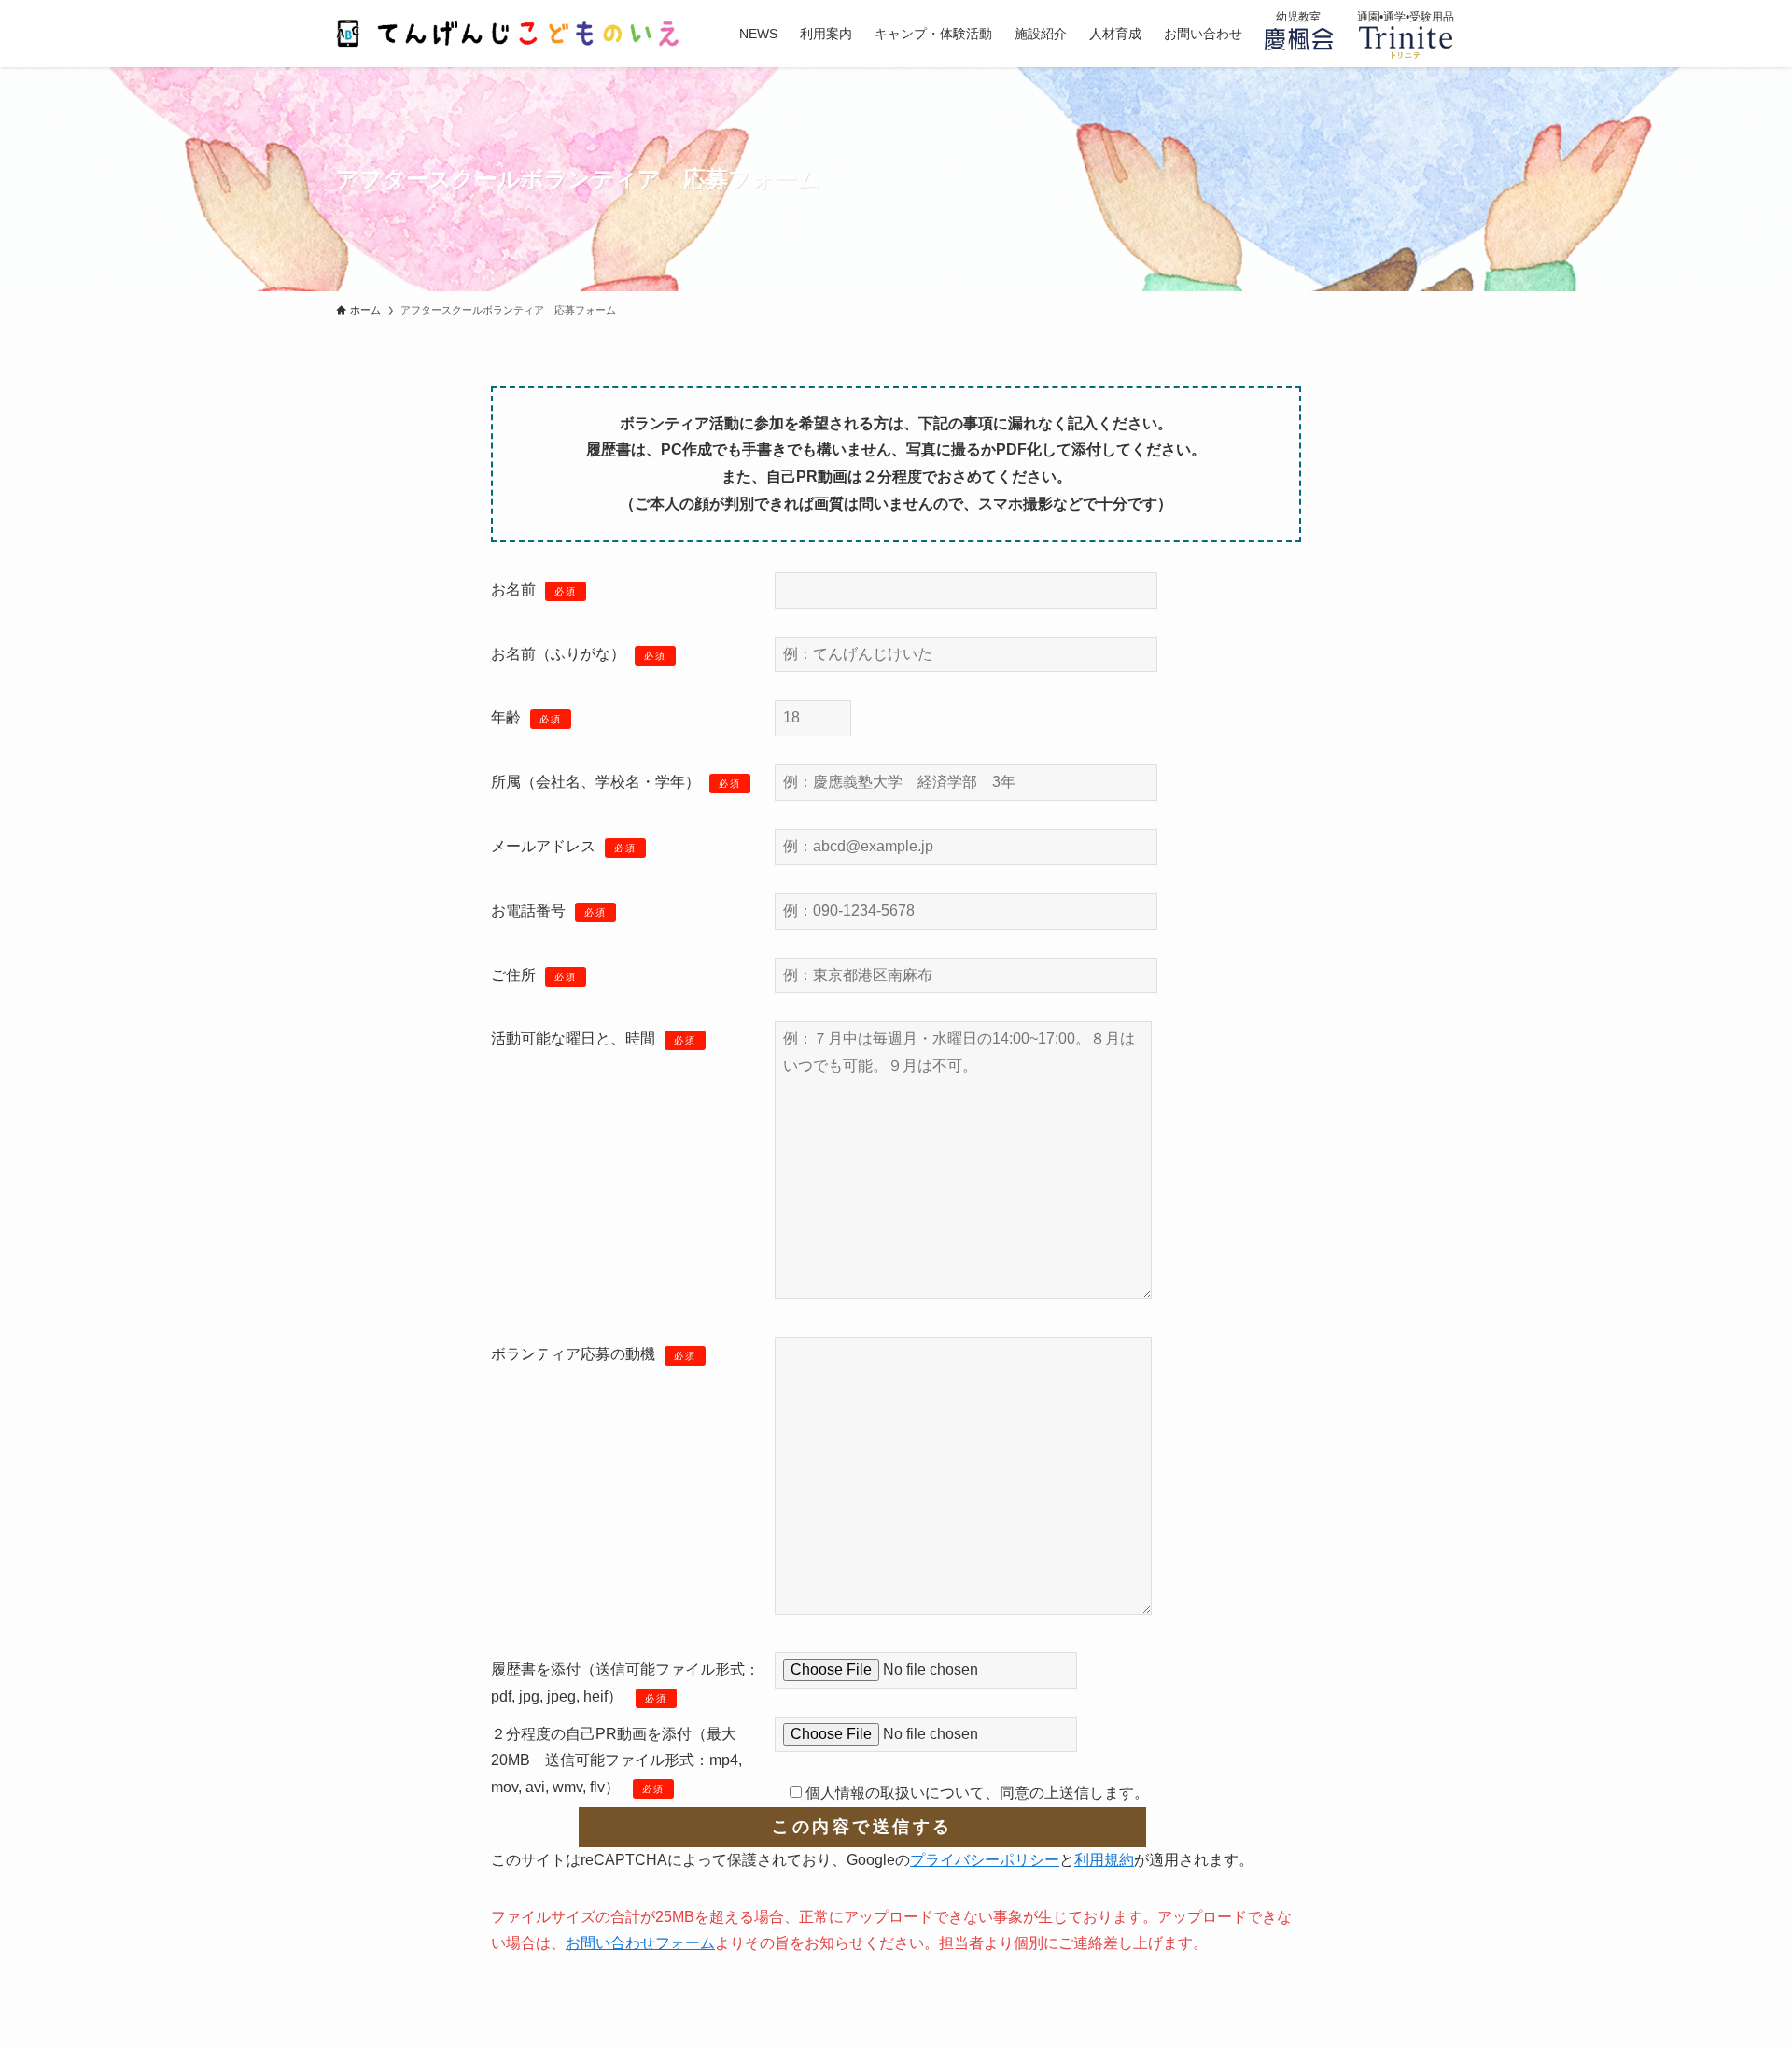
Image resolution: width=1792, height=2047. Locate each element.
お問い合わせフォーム (640, 1943)
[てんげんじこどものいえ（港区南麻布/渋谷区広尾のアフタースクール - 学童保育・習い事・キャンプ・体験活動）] (513, 34)
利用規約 (1104, 1860)
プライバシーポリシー (985, 1860)
